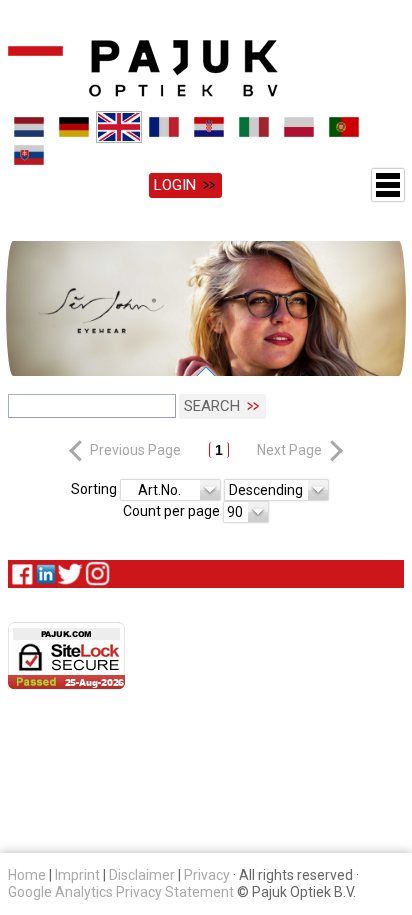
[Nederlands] (29, 127)
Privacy (207, 875)
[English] (119, 127)
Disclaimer (142, 875)
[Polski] (299, 127)
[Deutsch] (74, 127)
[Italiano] (254, 127)
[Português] (344, 127)
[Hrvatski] (209, 127)
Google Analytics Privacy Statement (121, 892)
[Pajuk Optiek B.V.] (143, 68)
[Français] (164, 127)
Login (175, 185)
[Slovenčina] (29, 155)
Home (27, 875)
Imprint (77, 875)
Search (212, 406)
